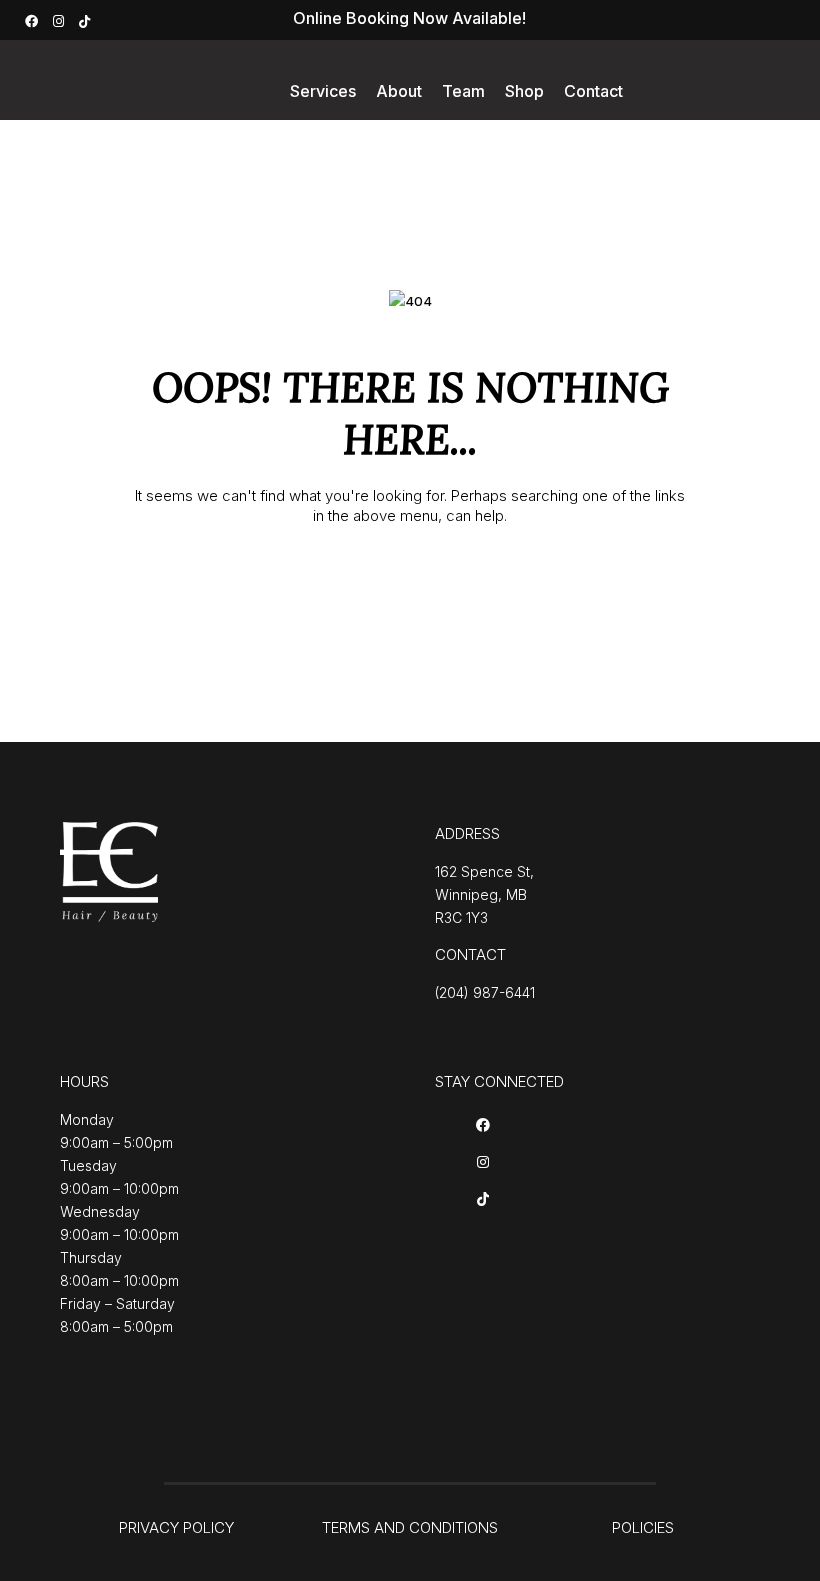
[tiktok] (87, 19)
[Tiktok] (483, 1200)
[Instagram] (61, 19)
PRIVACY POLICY (176, 1527)
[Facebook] (34, 19)
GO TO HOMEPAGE (410, 581)
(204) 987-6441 (485, 992)
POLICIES (643, 1527)
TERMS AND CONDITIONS (410, 1527)
